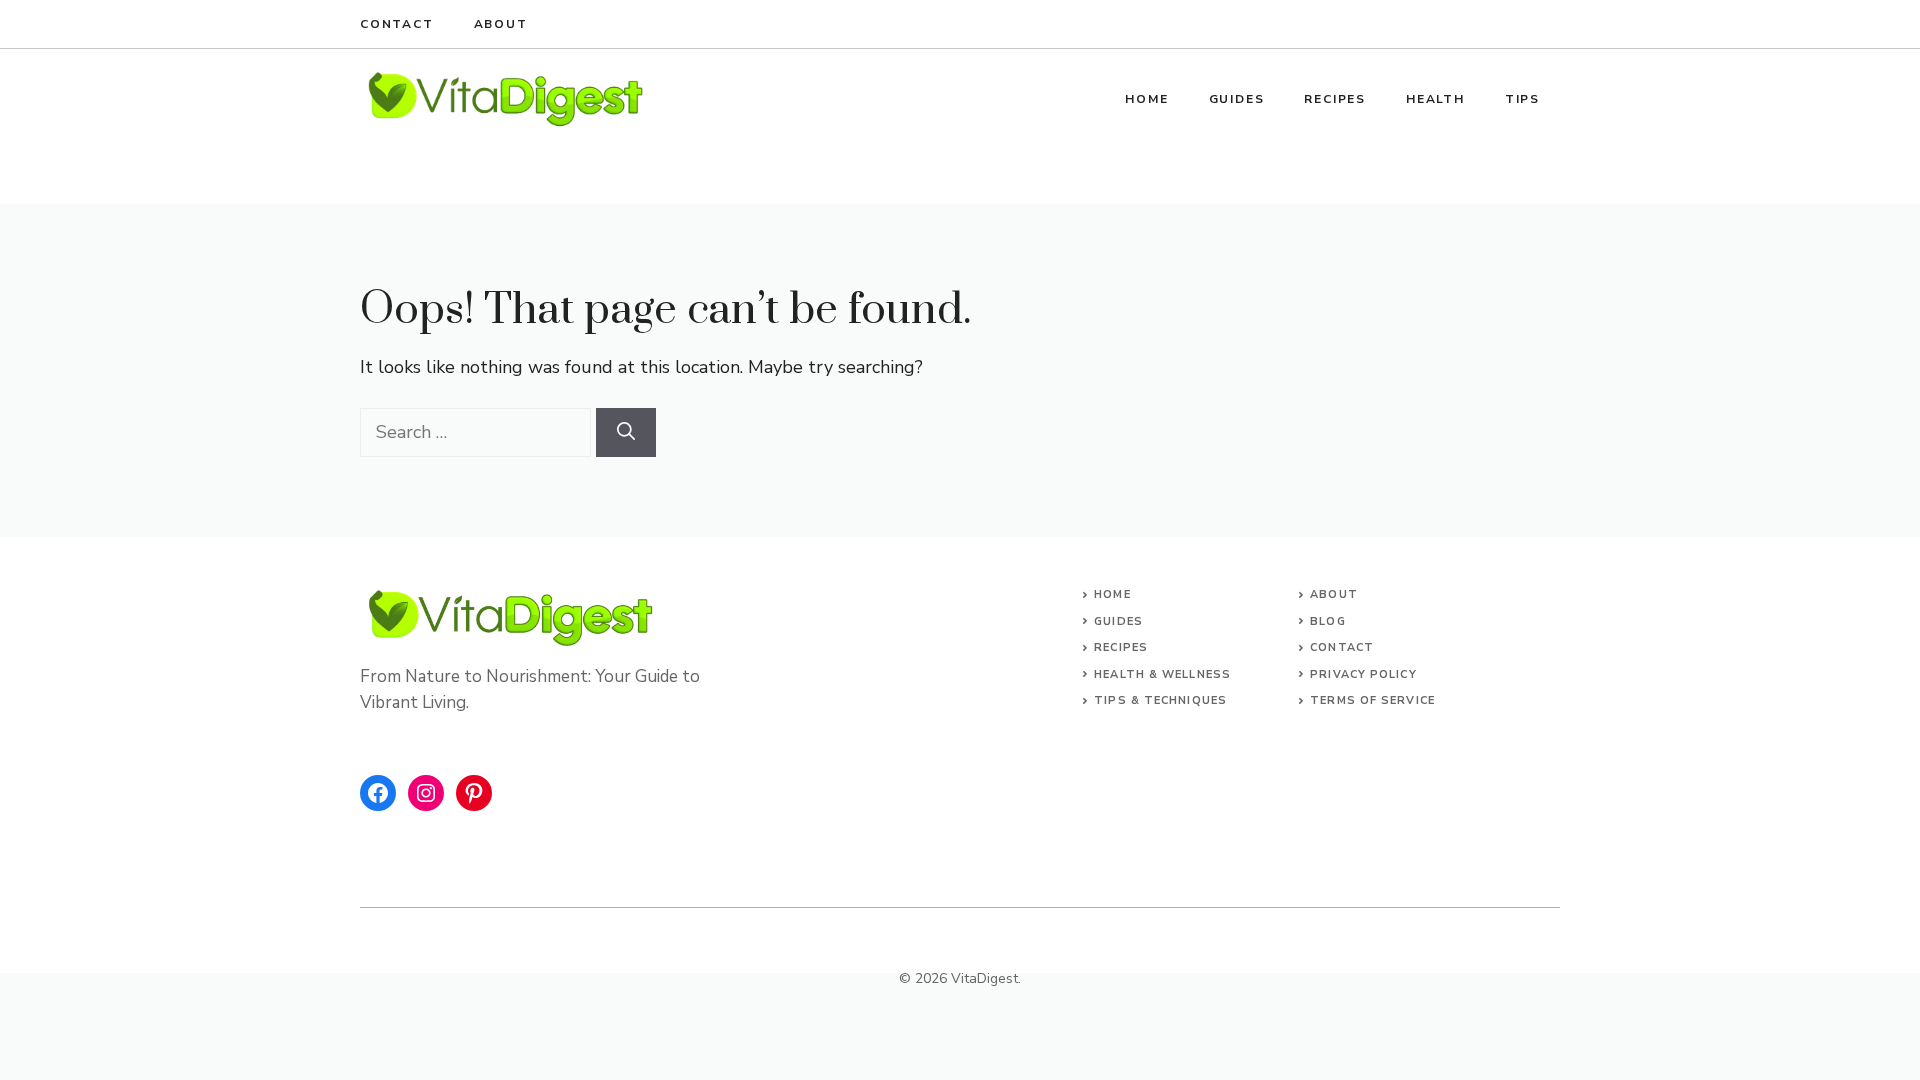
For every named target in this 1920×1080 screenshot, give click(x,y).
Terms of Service (1372, 700)
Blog (1327, 621)
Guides (1237, 99)
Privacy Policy (1363, 674)
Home (1146, 99)
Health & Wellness (1162, 674)
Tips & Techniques (1160, 700)
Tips (1522, 99)
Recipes (1335, 99)
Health (1435, 99)
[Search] (626, 432)
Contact (397, 24)
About (501, 24)
